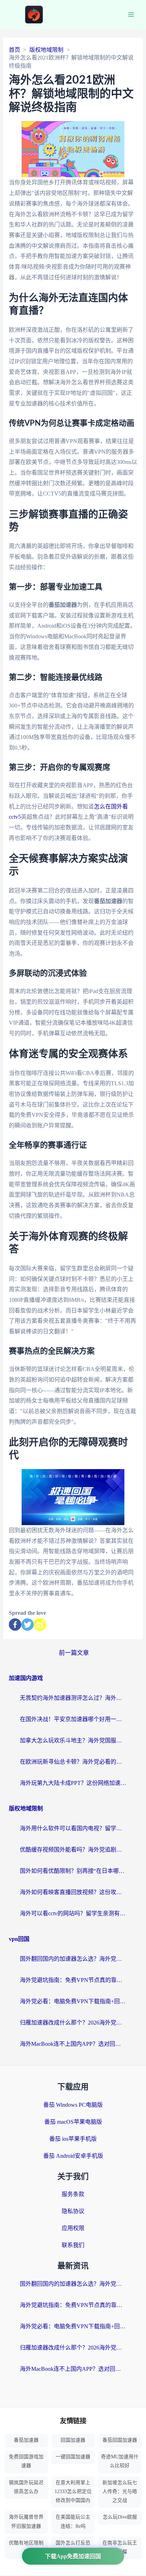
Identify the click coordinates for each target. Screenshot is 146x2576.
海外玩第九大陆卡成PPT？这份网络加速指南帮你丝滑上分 (73, 1783)
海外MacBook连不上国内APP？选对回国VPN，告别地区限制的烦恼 (73, 2044)
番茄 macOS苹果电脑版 (73, 2122)
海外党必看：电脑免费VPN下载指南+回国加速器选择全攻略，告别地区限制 (73, 2001)
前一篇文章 (74, 1653)
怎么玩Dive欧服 (120, 2517)
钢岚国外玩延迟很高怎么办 (26, 2487)
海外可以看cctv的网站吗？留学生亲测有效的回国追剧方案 (73, 1913)
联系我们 (73, 2245)
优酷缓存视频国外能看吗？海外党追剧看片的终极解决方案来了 (73, 1850)
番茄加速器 (26, 2440)
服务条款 (73, 2194)
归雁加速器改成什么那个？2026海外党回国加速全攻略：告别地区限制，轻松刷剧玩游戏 (73, 2023)
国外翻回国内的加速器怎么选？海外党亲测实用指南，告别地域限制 (73, 1959)
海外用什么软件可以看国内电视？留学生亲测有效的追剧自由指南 (73, 1828)
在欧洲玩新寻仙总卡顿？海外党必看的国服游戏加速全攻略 (73, 1762)
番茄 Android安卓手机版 (73, 2156)
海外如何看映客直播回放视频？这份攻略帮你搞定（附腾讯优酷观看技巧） (73, 1892)
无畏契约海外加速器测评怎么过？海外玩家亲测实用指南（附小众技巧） (73, 1698)
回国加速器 (73, 2440)
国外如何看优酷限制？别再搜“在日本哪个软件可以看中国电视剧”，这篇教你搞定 (73, 1871)
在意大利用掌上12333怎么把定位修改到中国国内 (73, 2491)
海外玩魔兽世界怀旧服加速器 (26, 2521)
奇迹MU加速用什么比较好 (120, 2461)
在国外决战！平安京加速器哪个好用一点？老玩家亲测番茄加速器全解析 (73, 1719)
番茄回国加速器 (120, 2440)
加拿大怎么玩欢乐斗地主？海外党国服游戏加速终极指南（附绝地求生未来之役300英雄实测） (73, 1740)
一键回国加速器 (73, 2457)
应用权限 (73, 2228)
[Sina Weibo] (40, 1625)
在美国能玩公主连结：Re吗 (73, 2521)
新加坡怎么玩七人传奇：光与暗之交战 (120, 2491)
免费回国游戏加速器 (26, 2461)
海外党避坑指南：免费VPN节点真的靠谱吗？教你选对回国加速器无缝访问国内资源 (73, 1980)
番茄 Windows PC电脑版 (73, 2105)
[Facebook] (15, 1625)
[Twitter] (27, 1625)
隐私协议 (73, 2211)
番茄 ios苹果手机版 (73, 2139)
